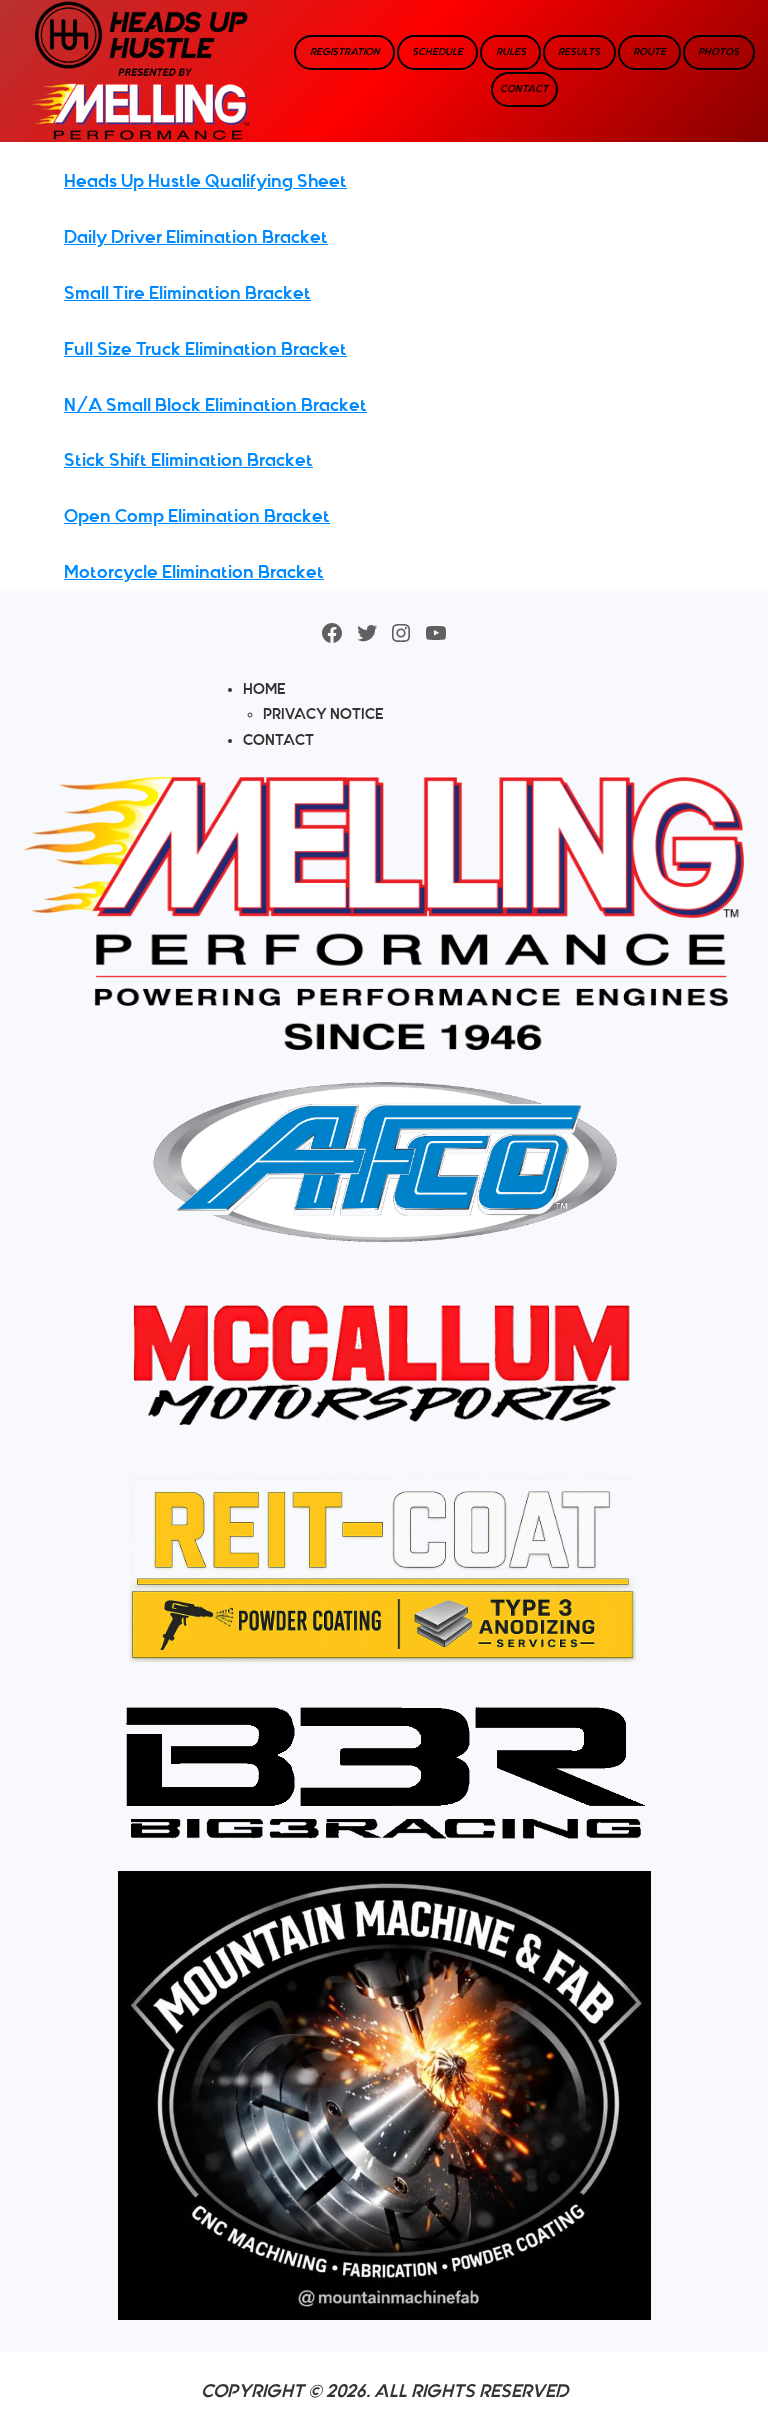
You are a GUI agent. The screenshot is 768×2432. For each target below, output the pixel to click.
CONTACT (278, 740)
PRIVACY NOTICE (323, 714)
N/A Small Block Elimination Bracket (215, 405)
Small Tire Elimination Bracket (187, 293)
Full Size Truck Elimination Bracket (205, 349)
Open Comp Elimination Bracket (197, 516)
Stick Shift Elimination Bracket (188, 460)
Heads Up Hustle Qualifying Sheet (205, 181)
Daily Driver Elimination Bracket (196, 237)
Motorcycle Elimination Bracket (194, 572)
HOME (264, 689)
